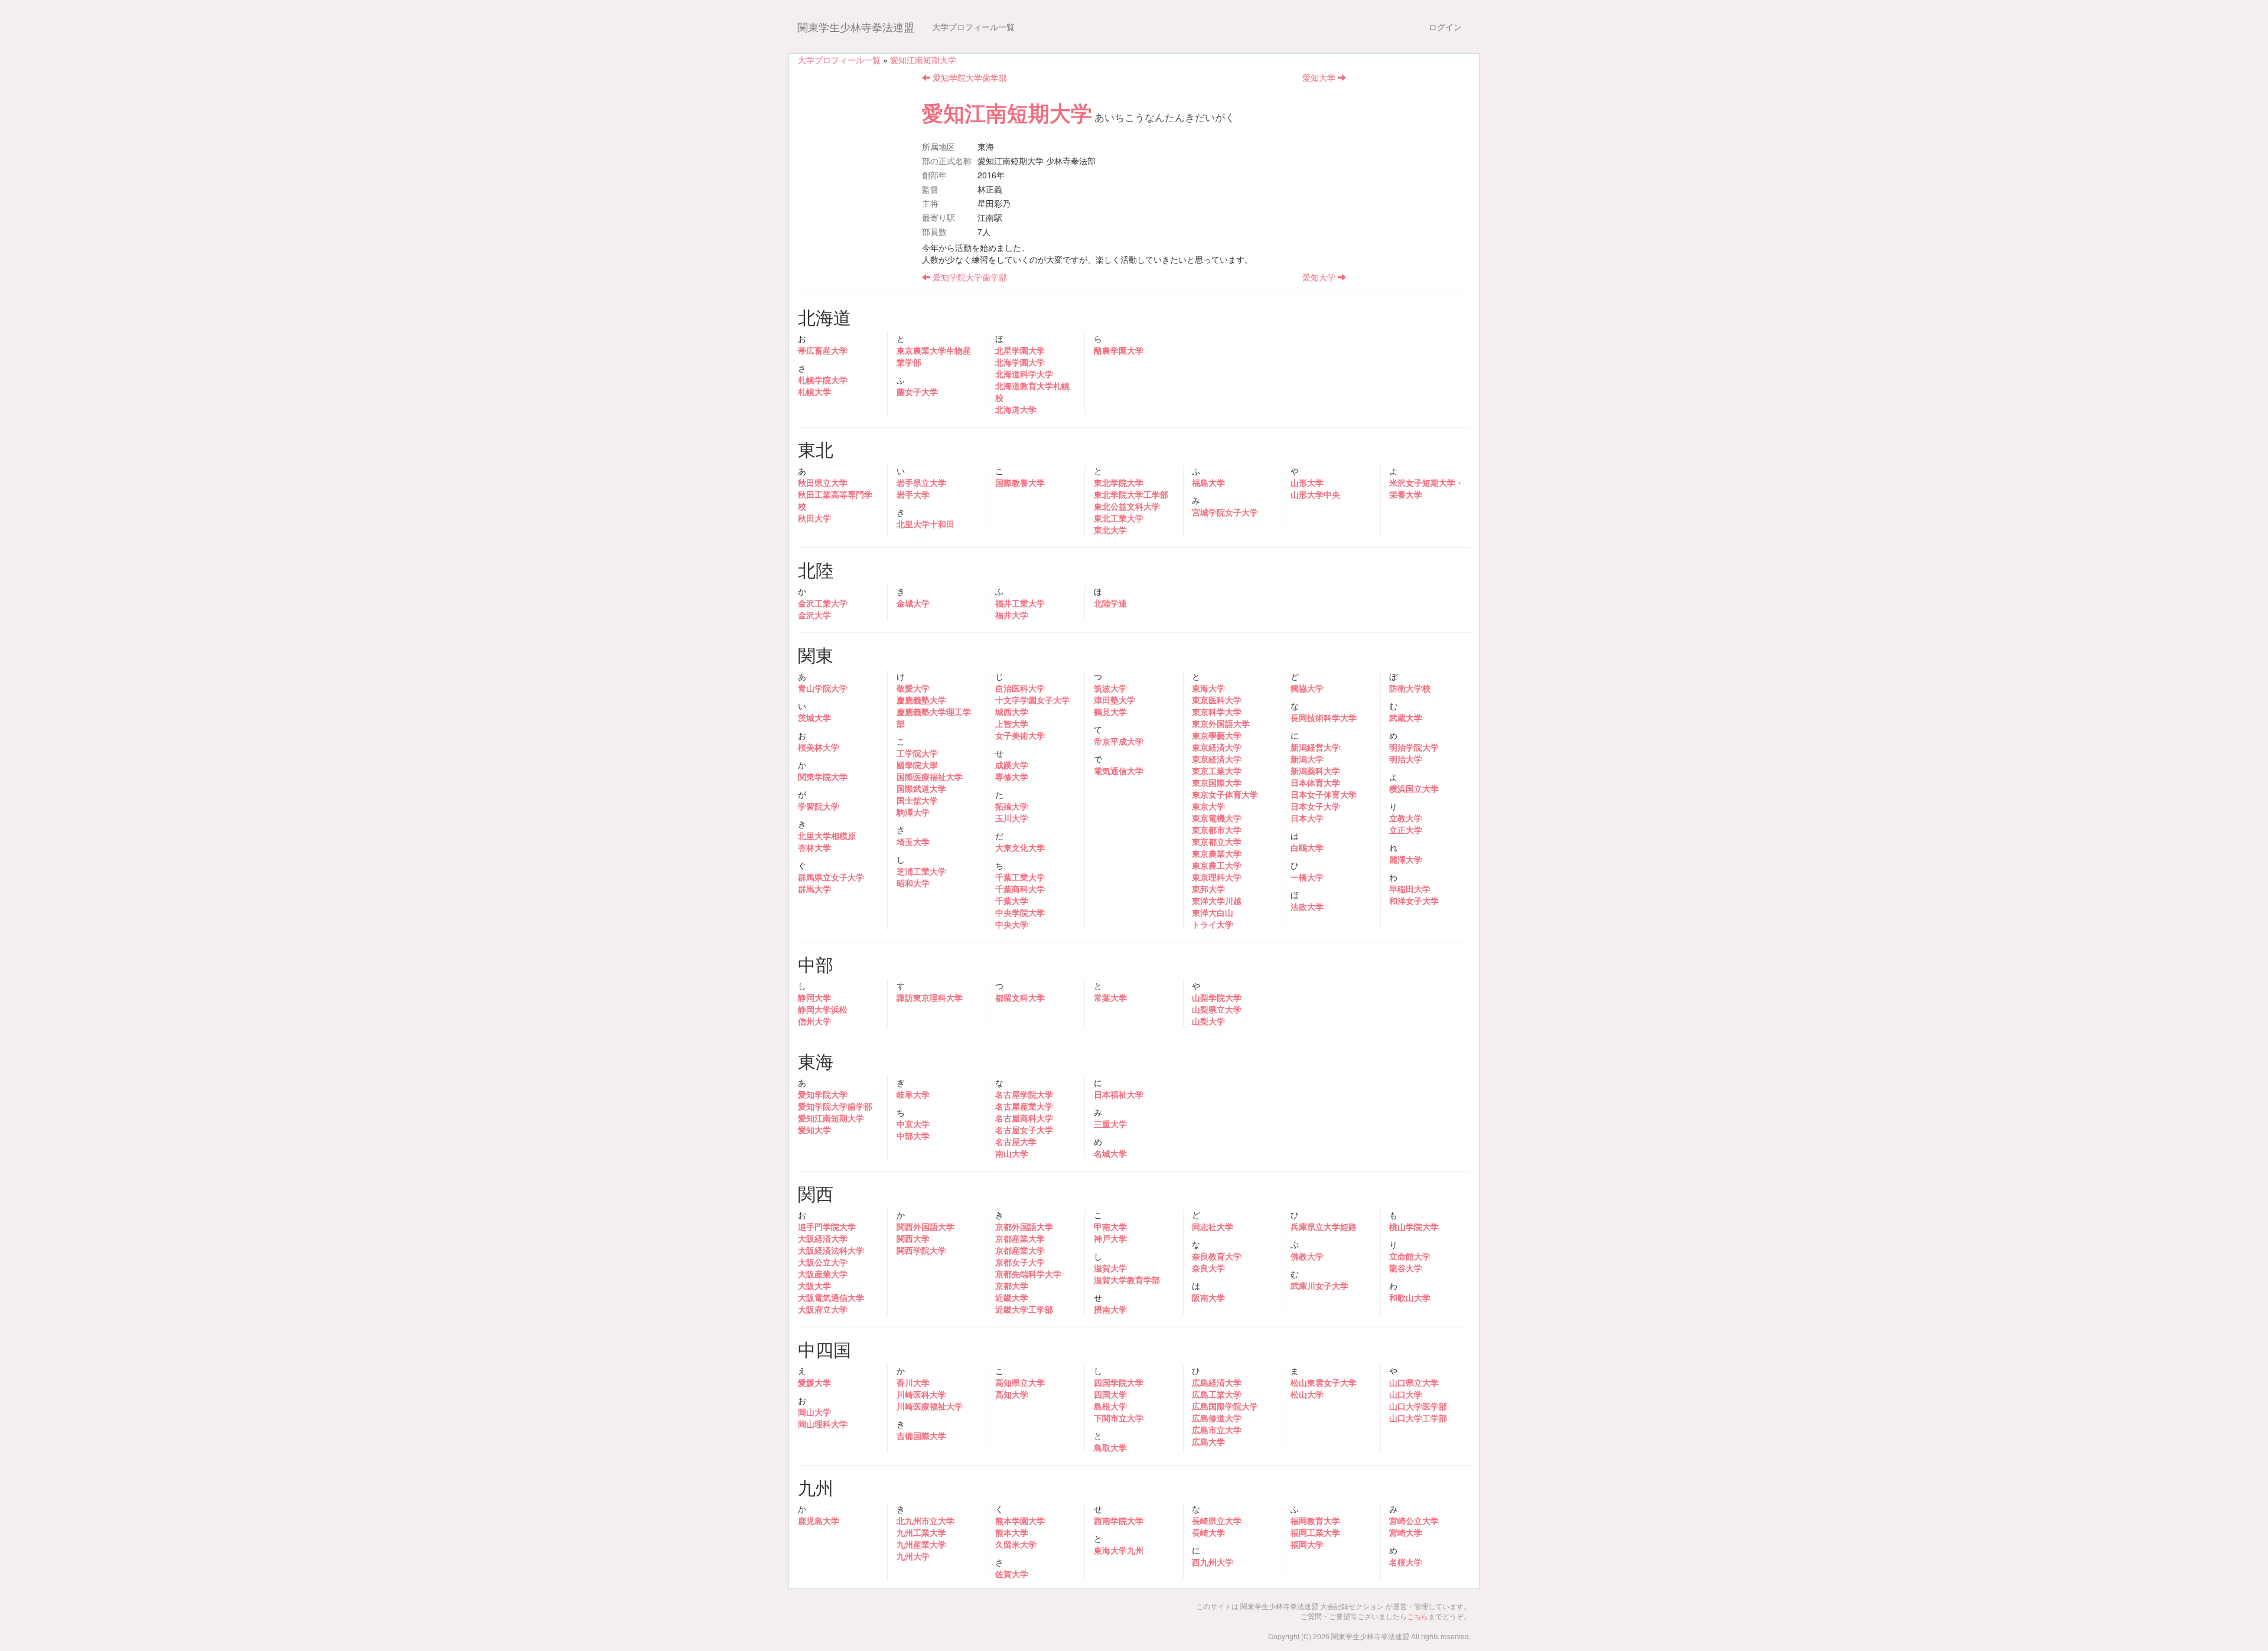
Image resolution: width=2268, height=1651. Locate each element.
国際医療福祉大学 (930, 776)
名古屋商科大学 (1024, 1118)
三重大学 (1110, 1124)
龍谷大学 (1406, 1268)
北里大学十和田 (926, 524)
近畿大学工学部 (1024, 1309)
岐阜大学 (913, 1094)
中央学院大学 (1020, 912)
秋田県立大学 (823, 482)
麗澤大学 (1406, 859)
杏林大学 (814, 847)
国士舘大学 (917, 800)
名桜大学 (1406, 1562)
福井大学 (1012, 615)
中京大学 (913, 1124)
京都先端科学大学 (1028, 1274)
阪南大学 (1208, 1297)
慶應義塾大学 (921, 700)
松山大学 (1307, 1394)
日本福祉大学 (1119, 1094)
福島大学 (1208, 482)
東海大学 (1208, 688)
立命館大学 (1410, 1256)
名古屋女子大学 (1024, 1130)
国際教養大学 (1020, 482)
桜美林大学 (819, 747)
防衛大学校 (1410, 688)
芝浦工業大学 (921, 871)
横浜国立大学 (1414, 788)
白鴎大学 (1307, 847)
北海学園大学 (1020, 362)
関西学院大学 (921, 1250)
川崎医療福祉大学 (930, 1406)
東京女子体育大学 (1225, 794)
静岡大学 (814, 997)
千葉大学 (1012, 900)
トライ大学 (1213, 924)
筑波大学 (1110, 688)
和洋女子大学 (1414, 900)
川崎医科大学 (921, 1394)
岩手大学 (913, 494)
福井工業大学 (1020, 603)
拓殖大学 (1012, 806)
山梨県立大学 (1217, 1009)
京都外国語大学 (1024, 1226)
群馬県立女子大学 (831, 877)
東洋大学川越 (1217, 900)
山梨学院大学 (1217, 997)
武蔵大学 (1406, 717)
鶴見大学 (1110, 712)
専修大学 (1012, 776)
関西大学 (913, 1238)
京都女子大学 (1020, 1262)
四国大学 (1110, 1394)
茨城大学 (814, 717)
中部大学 (913, 1136)
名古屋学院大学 (1024, 1094)
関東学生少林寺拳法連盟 (856, 27)
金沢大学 (814, 615)
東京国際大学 (1217, 782)
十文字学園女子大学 (1032, 700)
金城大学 (913, 603)
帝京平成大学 (1119, 741)
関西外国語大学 (926, 1226)
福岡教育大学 (1315, 1521)
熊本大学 (1012, 1532)
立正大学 (1406, 830)
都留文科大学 (1020, 997)
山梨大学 (1208, 1021)
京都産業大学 (1020, 1238)
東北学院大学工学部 (1131, 494)
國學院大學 (917, 765)
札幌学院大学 (823, 380)
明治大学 (1406, 759)
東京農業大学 (1217, 853)
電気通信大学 (1119, 771)
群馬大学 (814, 889)
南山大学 (1012, 1153)
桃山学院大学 (1414, 1226)
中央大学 (1012, 924)
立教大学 (1406, 818)
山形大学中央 (1315, 494)
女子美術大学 (1020, 735)
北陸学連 (1110, 603)
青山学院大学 (823, 688)
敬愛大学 (913, 688)
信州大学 (814, 1021)
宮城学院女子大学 (1225, 512)
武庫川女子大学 (1319, 1285)
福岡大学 (1307, 1544)
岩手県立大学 (921, 482)
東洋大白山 (1213, 912)
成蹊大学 (1012, 765)
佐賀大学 (1012, 1574)
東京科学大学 (1217, 712)
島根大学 (1110, 1406)
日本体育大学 (1315, 782)
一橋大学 (1307, 877)
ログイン (1445, 27)
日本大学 (1307, 818)
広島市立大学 (1217, 1430)
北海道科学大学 (1024, 374)
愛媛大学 (814, 1382)
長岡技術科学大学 (1324, 717)
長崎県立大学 (1217, 1521)
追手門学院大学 (827, 1226)
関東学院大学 (823, 776)
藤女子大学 (917, 391)
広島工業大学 (1217, 1394)
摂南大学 (1110, 1309)
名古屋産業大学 (1024, 1106)
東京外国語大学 (1221, 723)
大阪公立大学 (823, 1262)
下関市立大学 (1119, 1418)
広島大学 (1208, 1441)
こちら (1417, 1616)
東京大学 (1208, 806)
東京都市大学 (1217, 830)
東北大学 (1110, 530)
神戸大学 (1110, 1238)
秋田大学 (814, 518)
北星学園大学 (1020, 350)
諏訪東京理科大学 (930, 997)
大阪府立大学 (823, 1309)
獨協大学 (1307, 688)
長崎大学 (1208, 1532)
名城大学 (1110, 1153)
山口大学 (1406, 1394)
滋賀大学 (1110, 1268)
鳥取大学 (1110, 1447)
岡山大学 (814, 1412)
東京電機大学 (1217, 818)
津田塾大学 (1115, 700)
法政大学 (1307, 906)
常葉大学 (1110, 997)
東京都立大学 (1217, 841)
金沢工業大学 (823, 603)
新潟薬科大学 (1315, 771)
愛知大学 (1320, 77)
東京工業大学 (1217, 771)
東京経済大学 (1217, 747)
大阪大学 (814, 1285)
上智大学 (1012, 723)
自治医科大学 (1020, 688)
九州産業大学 (921, 1544)
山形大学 (1307, 482)
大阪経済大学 (823, 1238)
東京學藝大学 (1217, 735)
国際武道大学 (921, 788)
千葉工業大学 (1020, 877)
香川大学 (913, 1382)
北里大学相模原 (827, 836)
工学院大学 (917, 753)
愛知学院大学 (823, 1094)
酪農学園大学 (1119, 350)
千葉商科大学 (1020, 889)
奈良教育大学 (1217, 1256)
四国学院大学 (1119, 1382)
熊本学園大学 (1020, 1521)
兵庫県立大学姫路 (1324, 1226)
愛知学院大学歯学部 (969, 77)
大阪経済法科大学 (831, 1250)
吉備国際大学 (921, 1435)
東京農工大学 (1217, 865)
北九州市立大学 (926, 1521)
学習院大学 (819, 806)
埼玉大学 (913, 841)
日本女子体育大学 (1324, 794)
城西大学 (1012, 712)
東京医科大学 (1217, 700)
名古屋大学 (1016, 1141)
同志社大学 (1213, 1226)
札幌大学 (814, 391)
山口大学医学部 (1418, 1406)
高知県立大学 (1020, 1382)
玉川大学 (1012, 818)
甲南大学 (1110, 1226)
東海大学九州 (1119, 1550)
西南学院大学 (1119, 1521)
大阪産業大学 (823, 1274)
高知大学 (1012, 1394)
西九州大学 (1213, 1562)
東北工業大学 (1119, 518)
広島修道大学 (1217, 1418)
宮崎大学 (1406, 1532)
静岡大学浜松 (823, 1009)
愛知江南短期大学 (923, 60)
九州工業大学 (921, 1532)
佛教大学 (1307, 1256)
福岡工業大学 (1315, 1532)
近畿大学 (1012, 1297)
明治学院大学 (1414, 747)
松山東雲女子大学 (1324, 1382)
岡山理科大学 (823, 1424)
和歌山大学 (1410, 1297)
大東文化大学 (1020, 847)
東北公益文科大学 (1127, 506)
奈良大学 (1208, 1268)
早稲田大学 (1410, 889)
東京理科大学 (1217, 877)
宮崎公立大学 (1414, 1521)
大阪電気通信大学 (831, 1297)
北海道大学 (1016, 409)
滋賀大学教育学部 (1127, 1280)
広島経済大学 (1217, 1382)
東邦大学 (1208, 889)
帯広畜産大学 (823, 350)
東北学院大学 (1119, 482)
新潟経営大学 (1315, 747)
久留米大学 (1016, 1544)
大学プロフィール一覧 (973, 27)
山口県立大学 (1414, 1382)
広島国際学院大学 (1225, 1406)
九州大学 (913, 1556)
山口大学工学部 (1418, 1418)
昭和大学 (913, 883)
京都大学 (1012, 1285)
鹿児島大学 (819, 1521)
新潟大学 (1307, 759)
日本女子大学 (1315, 806)
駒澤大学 (913, 812)
